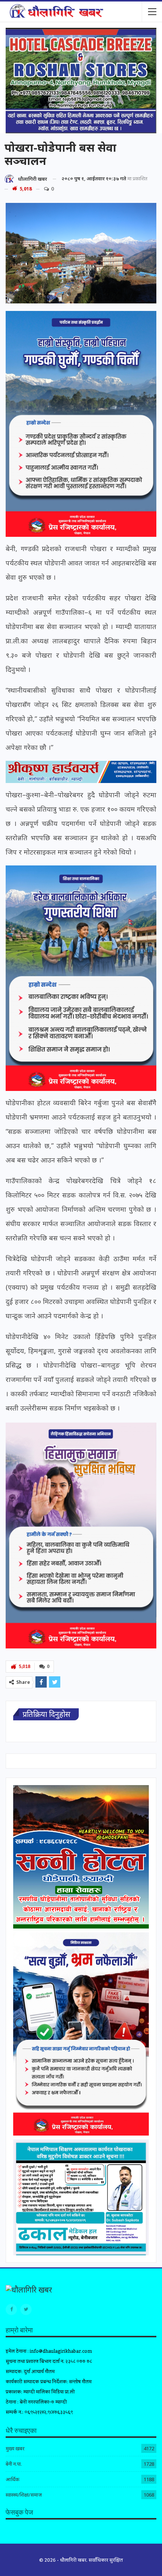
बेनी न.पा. (14, 2464)
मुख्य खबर (15, 2448)
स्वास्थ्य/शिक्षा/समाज (24, 2495)
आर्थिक (12, 2479)
